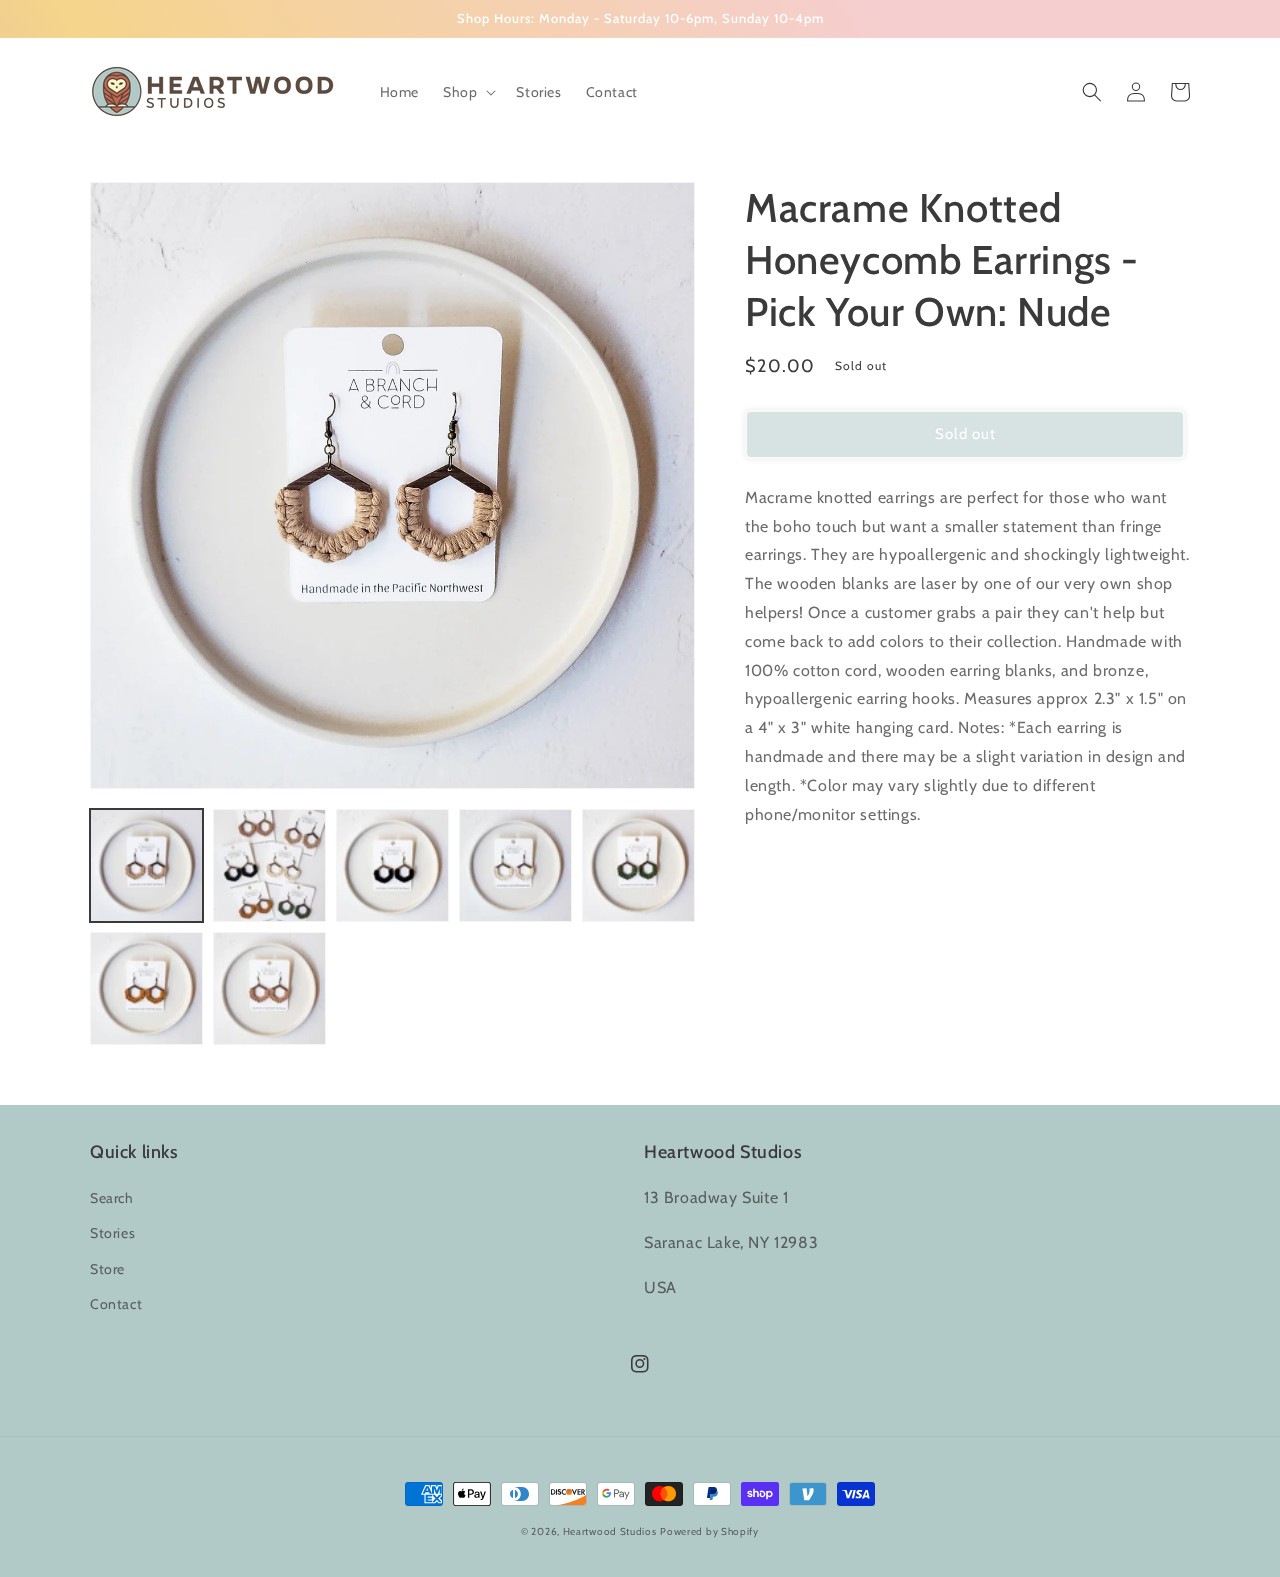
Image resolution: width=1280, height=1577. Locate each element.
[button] (467, 92)
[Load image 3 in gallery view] (392, 865)
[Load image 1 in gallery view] (146, 865)
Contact (116, 1304)
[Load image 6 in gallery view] (146, 988)
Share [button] (786, 866)
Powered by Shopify (709, 1531)
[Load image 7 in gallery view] (269, 988)
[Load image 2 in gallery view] (269, 865)
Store (107, 1269)
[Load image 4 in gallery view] (515, 865)
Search (112, 1198)
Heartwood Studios (610, 1531)
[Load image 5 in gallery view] (638, 865)
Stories (112, 1233)
